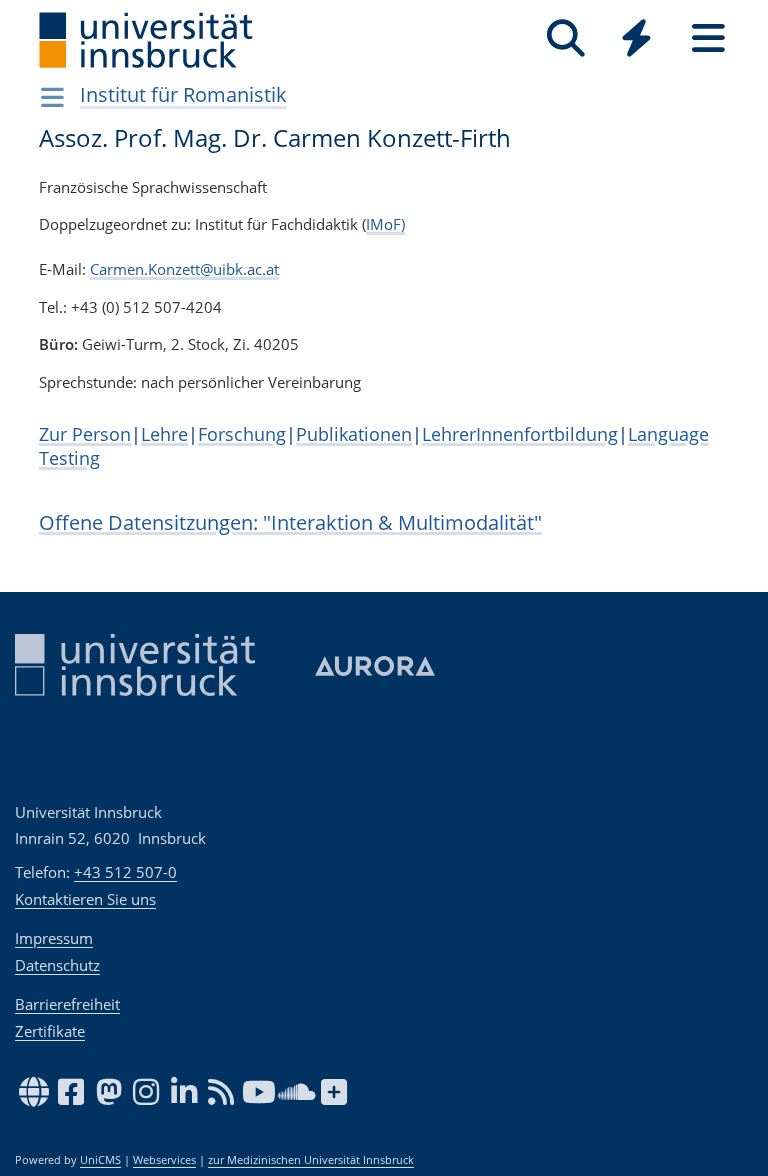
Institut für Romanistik (183, 94)
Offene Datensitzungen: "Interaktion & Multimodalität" (290, 522)
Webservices (164, 1160)
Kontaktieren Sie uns (85, 899)
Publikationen (354, 434)
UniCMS (100, 1160)
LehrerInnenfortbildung (520, 434)
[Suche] (565, 38)
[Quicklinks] (636, 38)
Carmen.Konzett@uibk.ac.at (184, 269)
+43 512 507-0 (125, 872)
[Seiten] (708, 38)
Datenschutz (57, 965)
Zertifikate (50, 1031)
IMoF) (385, 224)
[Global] (637, 40)
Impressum (54, 938)
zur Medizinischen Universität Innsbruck (311, 1160)
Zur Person (85, 434)
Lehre (164, 434)
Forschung (242, 434)
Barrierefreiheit (67, 1004)
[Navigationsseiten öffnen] (52, 97)
